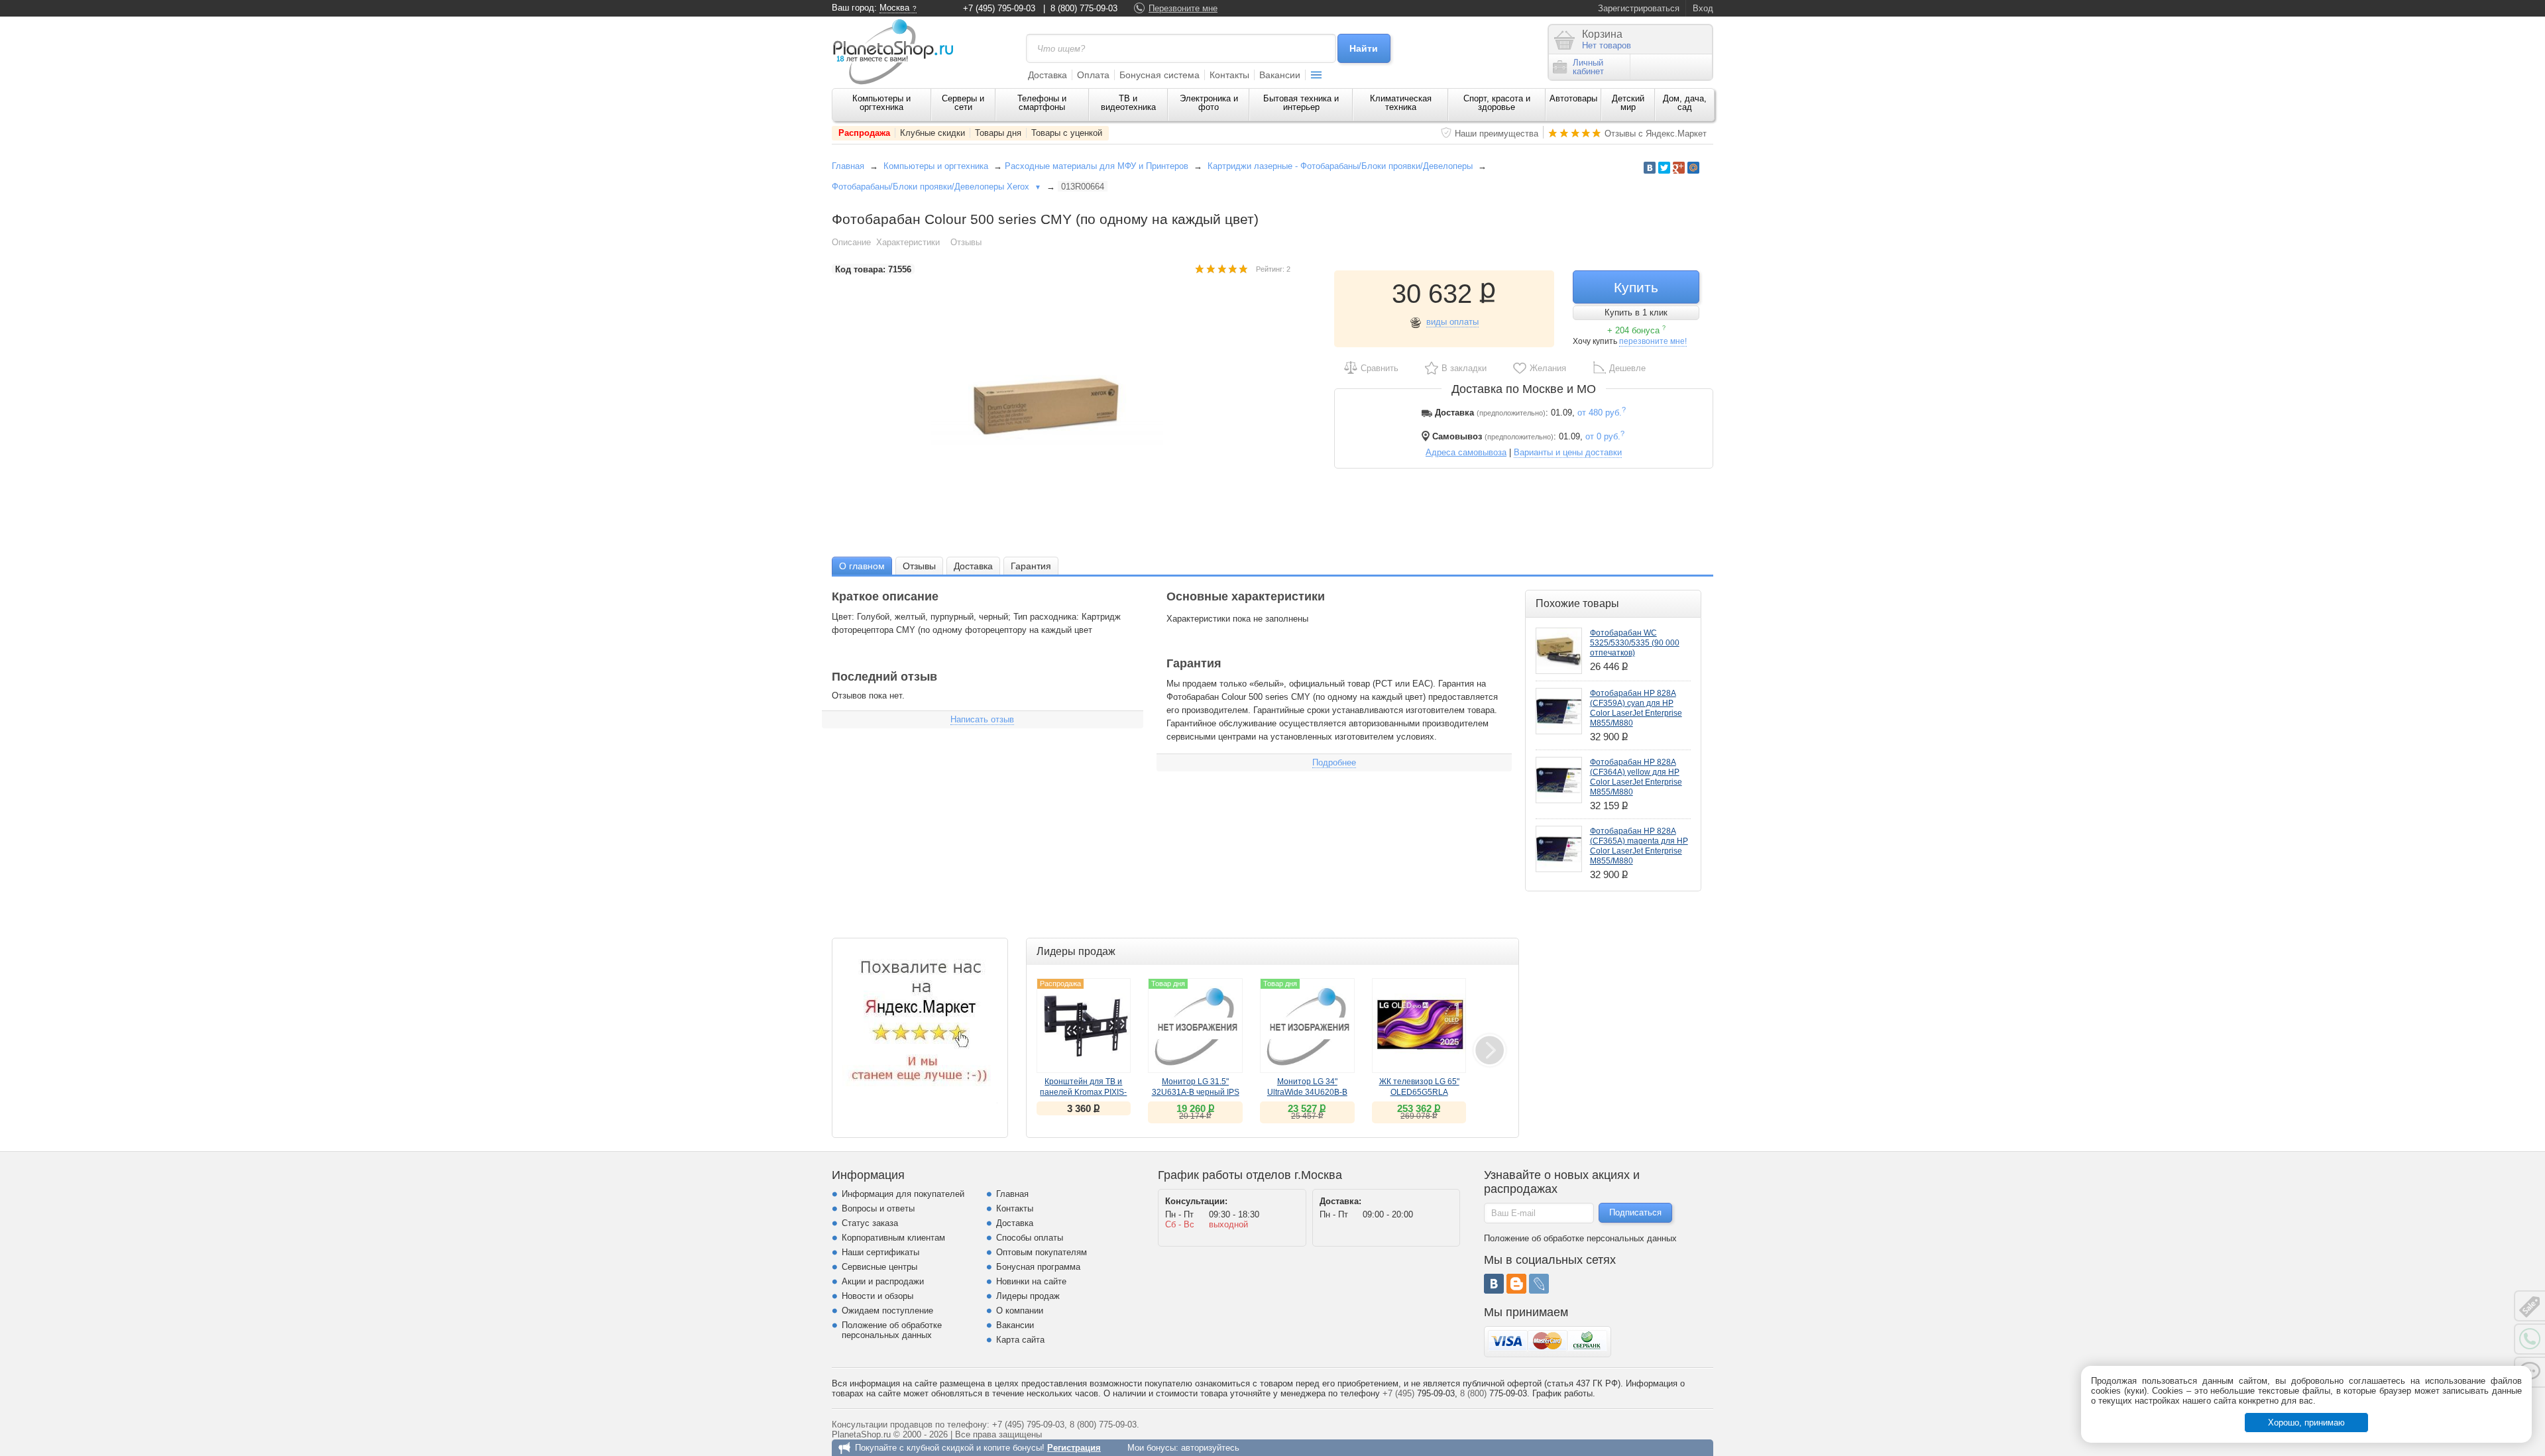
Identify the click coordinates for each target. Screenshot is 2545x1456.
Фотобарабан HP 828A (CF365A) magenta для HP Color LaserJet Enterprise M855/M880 (1639, 846)
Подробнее (1334, 762)
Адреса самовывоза (1466, 452)
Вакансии (1280, 75)
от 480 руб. (1602, 413)
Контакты (1229, 75)
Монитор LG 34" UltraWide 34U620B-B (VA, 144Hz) (1307, 1092)
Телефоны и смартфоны (1042, 103)
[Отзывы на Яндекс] (920, 1026)
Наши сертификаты (880, 1252)
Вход (1703, 8)
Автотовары (1573, 98)
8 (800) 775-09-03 (1084, 8)
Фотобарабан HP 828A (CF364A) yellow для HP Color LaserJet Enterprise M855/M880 (1636, 777)
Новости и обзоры (877, 1296)
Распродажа (864, 133)
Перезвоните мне (1183, 8)
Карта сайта (1020, 1340)
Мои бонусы (1152, 1448)
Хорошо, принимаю (2306, 1423)
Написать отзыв (982, 719)
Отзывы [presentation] (919, 566)
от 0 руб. (1605, 436)
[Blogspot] (1516, 1284)
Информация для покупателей (903, 1194)
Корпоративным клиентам (893, 1238)
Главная (848, 166)
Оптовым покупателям (1042, 1252)
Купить (1636, 287)
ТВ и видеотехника (1128, 103)
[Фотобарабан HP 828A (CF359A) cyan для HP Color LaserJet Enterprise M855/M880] (1559, 711)
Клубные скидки (933, 133)
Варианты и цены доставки (1568, 452)
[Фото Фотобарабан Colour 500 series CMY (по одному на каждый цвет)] (1061, 408)
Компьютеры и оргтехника (881, 103)
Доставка (1047, 75)
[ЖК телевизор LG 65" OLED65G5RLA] (1419, 1026)
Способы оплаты (1030, 1238)
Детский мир (1628, 103)
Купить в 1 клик (1636, 312)
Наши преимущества (1497, 134)
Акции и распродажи (883, 1281)
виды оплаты (1452, 322)
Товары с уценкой (1067, 133)
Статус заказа (870, 1223)
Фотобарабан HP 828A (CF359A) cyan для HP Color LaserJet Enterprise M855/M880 (1636, 708)
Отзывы (966, 242)
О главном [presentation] (862, 566)
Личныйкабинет (1588, 67)
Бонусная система (1159, 75)
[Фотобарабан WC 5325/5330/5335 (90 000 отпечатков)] (1559, 651)
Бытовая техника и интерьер (1301, 103)
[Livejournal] (1539, 1284)
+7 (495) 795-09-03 (999, 8)
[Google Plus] (1679, 168)
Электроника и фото (1209, 103)
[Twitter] (1664, 168)
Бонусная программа (1038, 1267)
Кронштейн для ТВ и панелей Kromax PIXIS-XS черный (1083, 1092)
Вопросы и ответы (878, 1208)
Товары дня (998, 133)
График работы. (1564, 1393)
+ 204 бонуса (1636, 330)
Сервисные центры (879, 1267)
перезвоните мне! (1653, 341)
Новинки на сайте (1031, 1281)
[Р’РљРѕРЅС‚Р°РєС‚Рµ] (1650, 168)
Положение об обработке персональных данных (892, 1330)
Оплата (1093, 75)
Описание (851, 242)
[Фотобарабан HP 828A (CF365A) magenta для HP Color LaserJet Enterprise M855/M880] (1559, 849)
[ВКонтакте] (1494, 1284)
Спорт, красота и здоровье (1497, 103)
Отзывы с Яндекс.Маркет (1656, 134)
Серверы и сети (963, 103)
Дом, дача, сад (1685, 103)
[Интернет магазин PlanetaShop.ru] (898, 52)
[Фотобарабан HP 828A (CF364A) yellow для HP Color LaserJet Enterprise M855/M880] (1559, 780)
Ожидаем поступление (887, 1311)
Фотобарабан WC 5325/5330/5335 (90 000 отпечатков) (1635, 643)
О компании (1020, 1311)
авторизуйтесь (1210, 1448)
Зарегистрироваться (1639, 8)
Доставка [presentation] (973, 566)
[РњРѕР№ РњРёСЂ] (1693, 168)
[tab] (862, 566)
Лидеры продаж (1028, 1296)
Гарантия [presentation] (1031, 566)
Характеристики (908, 242)
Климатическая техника (1401, 103)
